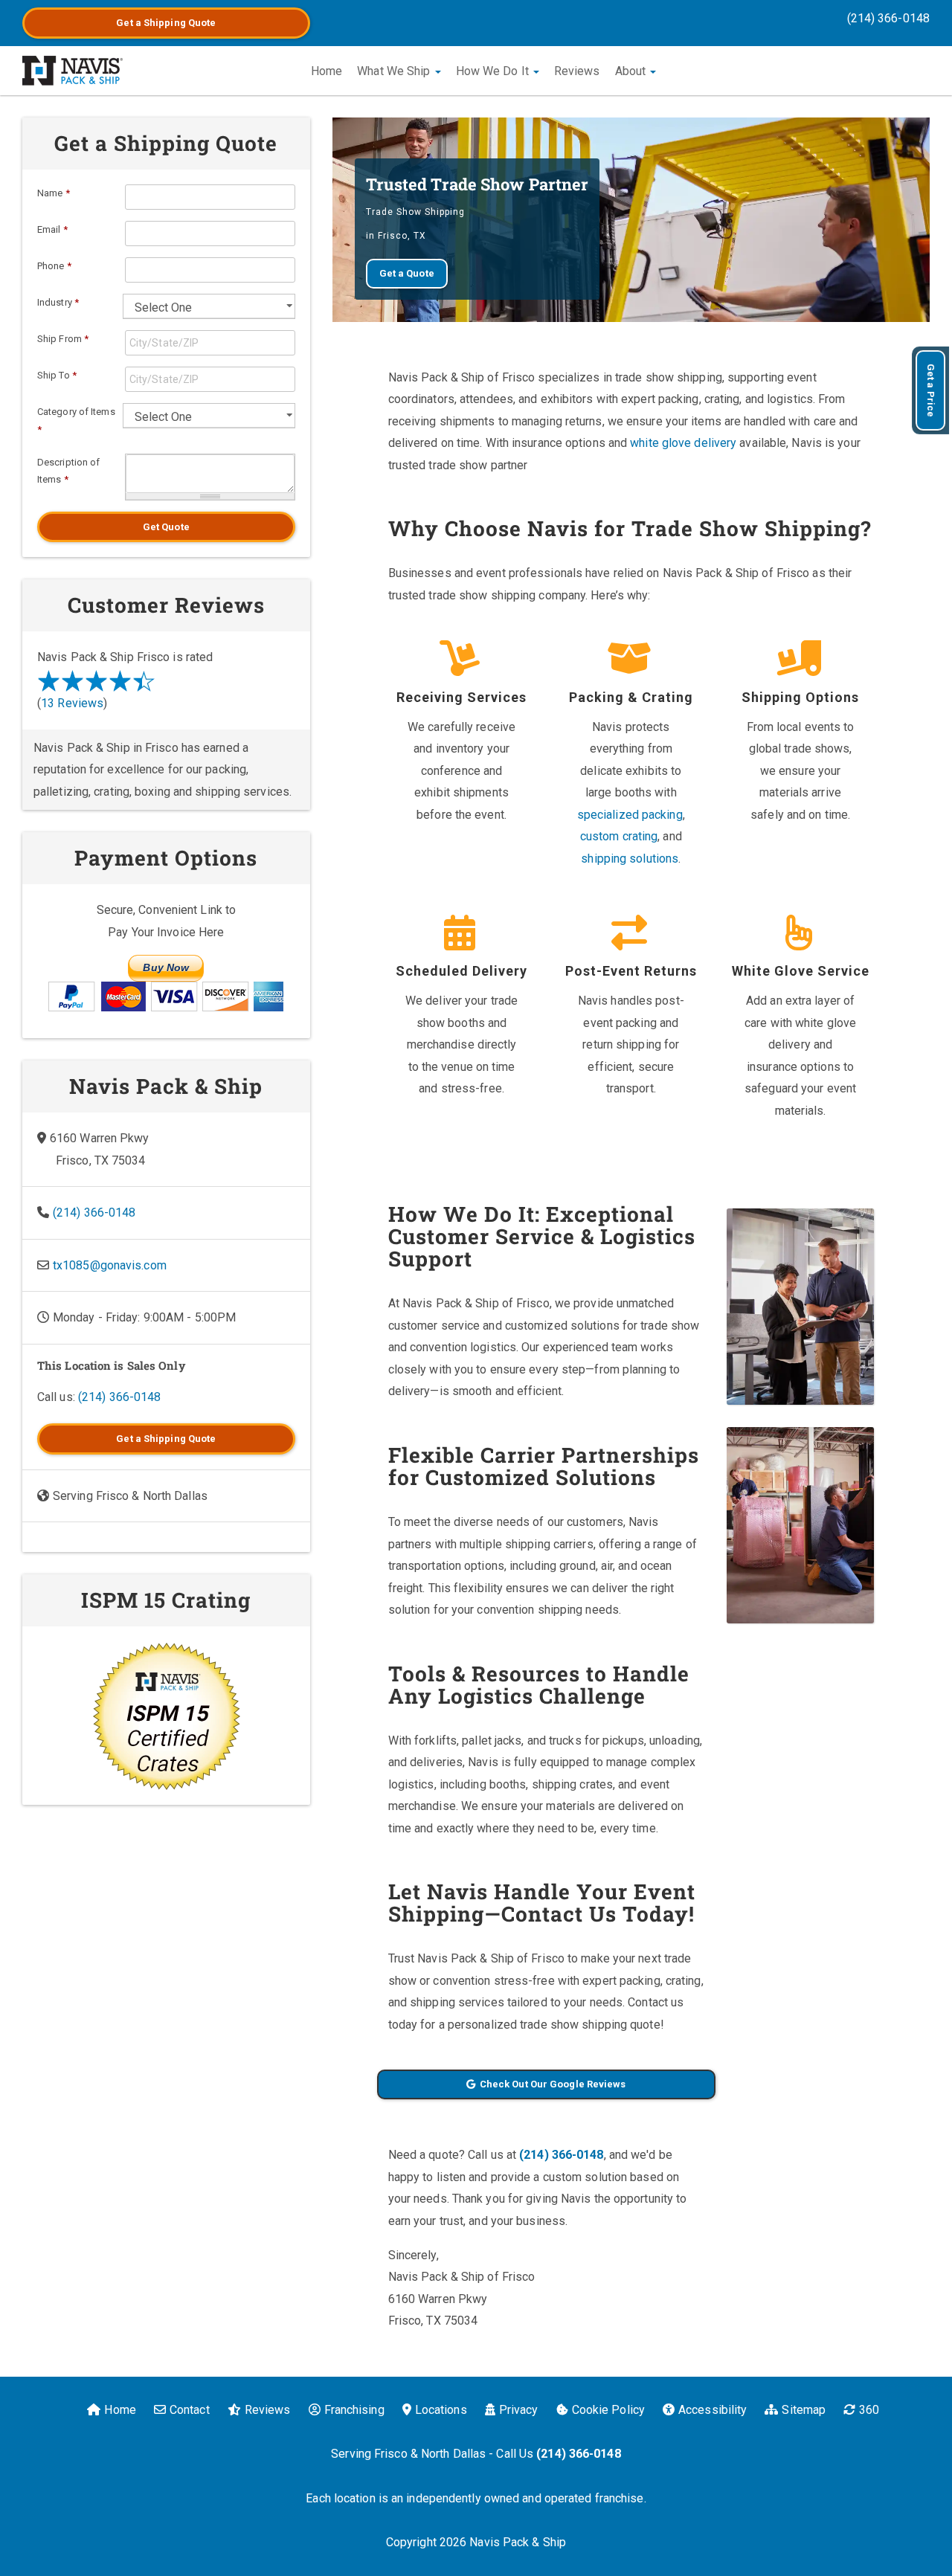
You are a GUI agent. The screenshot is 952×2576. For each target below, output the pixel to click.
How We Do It (494, 71)
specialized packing (630, 815)
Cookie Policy (608, 2410)
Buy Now (166, 967)
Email (52, 229)
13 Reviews (72, 703)
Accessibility (713, 2410)
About (632, 71)
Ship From (63, 339)
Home (327, 71)
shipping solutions (630, 859)
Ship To (57, 375)
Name (54, 193)
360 (869, 2410)
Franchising (354, 2410)
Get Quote (166, 527)
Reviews (577, 71)
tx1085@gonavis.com (110, 1265)
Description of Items (68, 471)
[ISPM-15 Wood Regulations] (166, 1716)
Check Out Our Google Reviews (553, 2084)
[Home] (73, 71)
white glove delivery (683, 443)
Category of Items (76, 421)
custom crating (619, 836)
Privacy (519, 2410)
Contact (190, 2410)
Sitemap (804, 2410)
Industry (58, 302)
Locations (441, 2410)
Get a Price (931, 390)
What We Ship (395, 71)
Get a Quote (166, 23)
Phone (54, 266)
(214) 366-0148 (888, 18)
